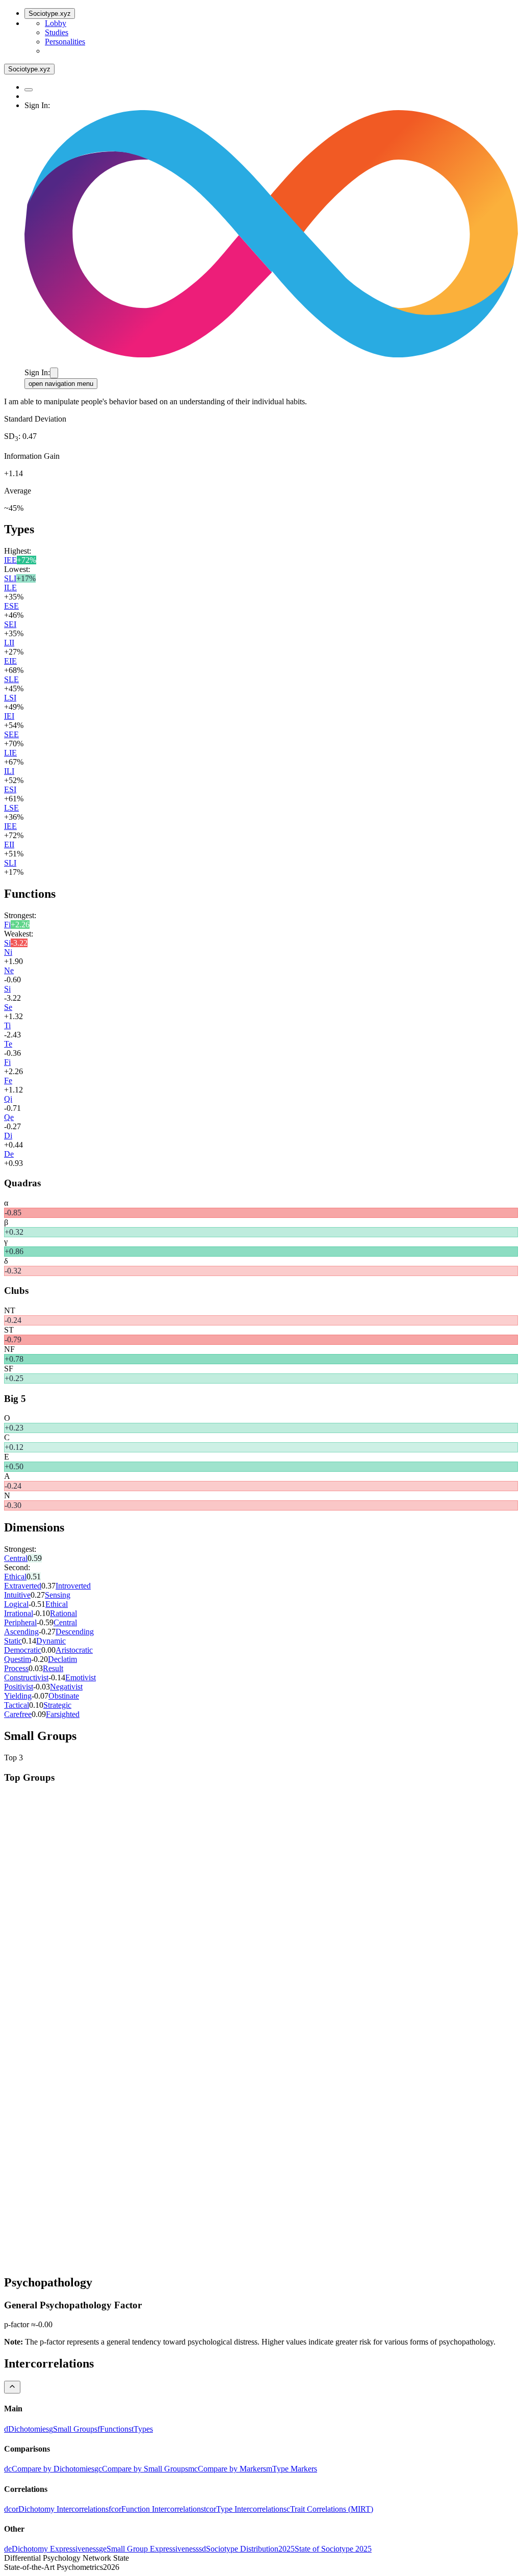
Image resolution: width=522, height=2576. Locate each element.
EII (9, 844)
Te (8, 1044)
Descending (75, 1632)
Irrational (19, 1613)
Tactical (17, 1705)
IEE (10, 560)
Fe (8, 1081)
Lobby (56, 23)
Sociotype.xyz (50, 14)
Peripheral (20, 1622)
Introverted (73, 1586)
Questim (18, 1659)
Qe (9, 1117)
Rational (63, 1613)
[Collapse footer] (12, 2387)
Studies (57, 32)
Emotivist (81, 1677)
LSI (10, 698)
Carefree (18, 1714)
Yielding (18, 1696)
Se (8, 1007)
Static (13, 1641)
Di (8, 1136)
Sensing (58, 1595)
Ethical (15, 1577)
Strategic (57, 1705)
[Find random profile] (29, 90)
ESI (10, 789)
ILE (10, 588)
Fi (7, 925)
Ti (7, 1025)
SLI (10, 578)
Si (7, 943)
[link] (27, 2429)
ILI (9, 771)
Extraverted (23, 1586)
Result (53, 1668)
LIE (10, 753)
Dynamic (51, 1641)
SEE (11, 734)
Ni (8, 952)
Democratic (23, 1650)
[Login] (54, 373)
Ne (9, 970)
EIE (10, 661)
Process (16, 1668)
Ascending (21, 1632)
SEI (10, 624)
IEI (9, 716)
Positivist (19, 1687)
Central (16, 1558)
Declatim (62, 1659)
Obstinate (64, 1696)
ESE (11, 606)
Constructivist (26, 1677)
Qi (8, 1099)
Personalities (65, 42)
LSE (11, 808)
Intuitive (17, 1595)
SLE (11, 679)
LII (9, 643)
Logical (16, 1604)
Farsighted (63, 1714)
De (9, 1154)
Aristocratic (74, 1650)
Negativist (66, 1687)
